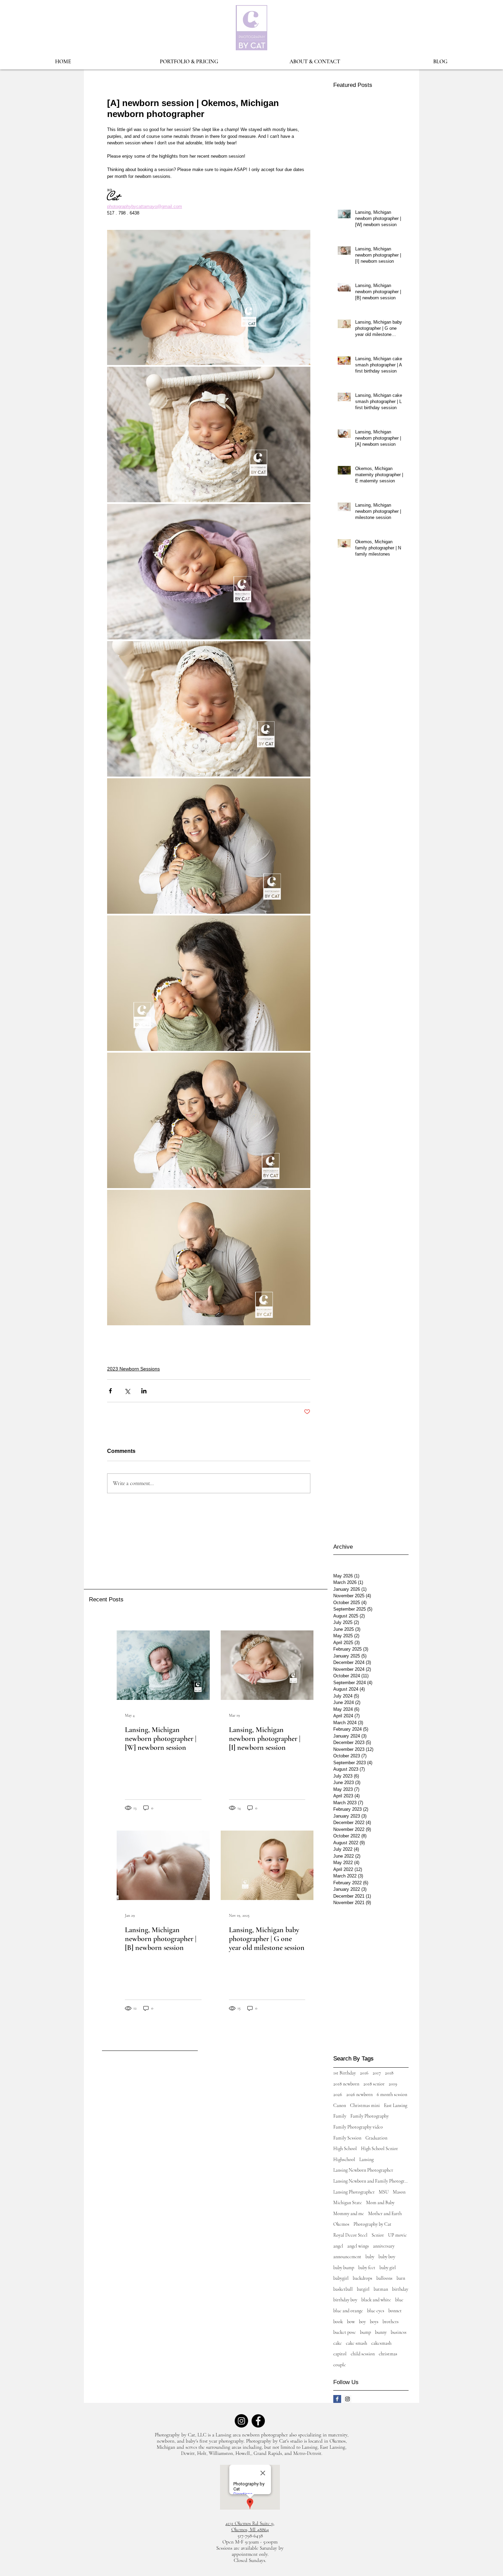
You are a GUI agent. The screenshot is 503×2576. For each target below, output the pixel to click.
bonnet (395, 2311)
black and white (376, 2300)
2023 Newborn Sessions (133, 1369)
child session (363, 2354)
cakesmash (381, 2343)
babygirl (341, 2278)
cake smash (357, 2343)
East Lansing (396, 2105)
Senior (378, 2235)
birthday (400, 2289)
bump (365, 2332)
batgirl (363, 2289)
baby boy (387, 2257)
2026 (338, 2094)
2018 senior (374, 2084)
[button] (189, 62)
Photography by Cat (372, 2224)
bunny (381, 2332)
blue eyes (376, 2311)
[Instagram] (241, 2421)
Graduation (376, 2138)
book (338, 2322)
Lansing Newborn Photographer (363, 2170)
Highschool (344, 2159)
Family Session (347, 2138)
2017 (377, 2073)
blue (399, 2300)
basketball (343, 2289)
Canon (340, 2105)
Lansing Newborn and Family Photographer (371, 2181)
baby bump (344, 2268)
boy (362, 2322)
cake (338, 2343)
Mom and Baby (380, 2203)
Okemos (341, 2224)
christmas (388, 2354)
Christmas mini (365, 2105)
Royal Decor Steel (350, 2235)
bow (351, 2322)
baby (370, 2257)
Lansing (366, 2159)
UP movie (397, 2235)
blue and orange (348, 2311)
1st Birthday (345, 2073)
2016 (364, 2073)
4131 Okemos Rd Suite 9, (250, 2523)
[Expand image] (209, 298)
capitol (340, 2354)
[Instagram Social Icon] (347, 2399)
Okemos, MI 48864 (250, 2529)
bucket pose (345, 2332)
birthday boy (345, 2300)
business (399, 2332)
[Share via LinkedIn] (144, 1391)
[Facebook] (258, 2421)
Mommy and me (349, 2214)
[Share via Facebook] (110, 1391)
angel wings (358, 2246)
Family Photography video (358, 2127)
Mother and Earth (385, 2214)
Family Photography (370, 2116)
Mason (399, 2192)
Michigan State (348, 2203)
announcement (347, 2257)
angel (338, 2246)
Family (340, 2116)
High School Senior (379, 2149)
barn (401, 2278)
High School (345, 2149)
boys (374, 2322)
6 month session (392, 2094)
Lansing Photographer (354, 2192)
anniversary (384, 2246)
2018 (389, 2073)
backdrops (363, 2278)
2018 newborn (346, 2084)
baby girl (388, 2268)
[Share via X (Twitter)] (127, 1391)
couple (340, 2365)
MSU (384, 2192)
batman (381, 2289)
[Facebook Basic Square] (337, 2399)
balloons (384, 2278)
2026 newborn (359, 2094)
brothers (391, 2322)
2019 (393, 2084)
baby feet (367, 2268)
